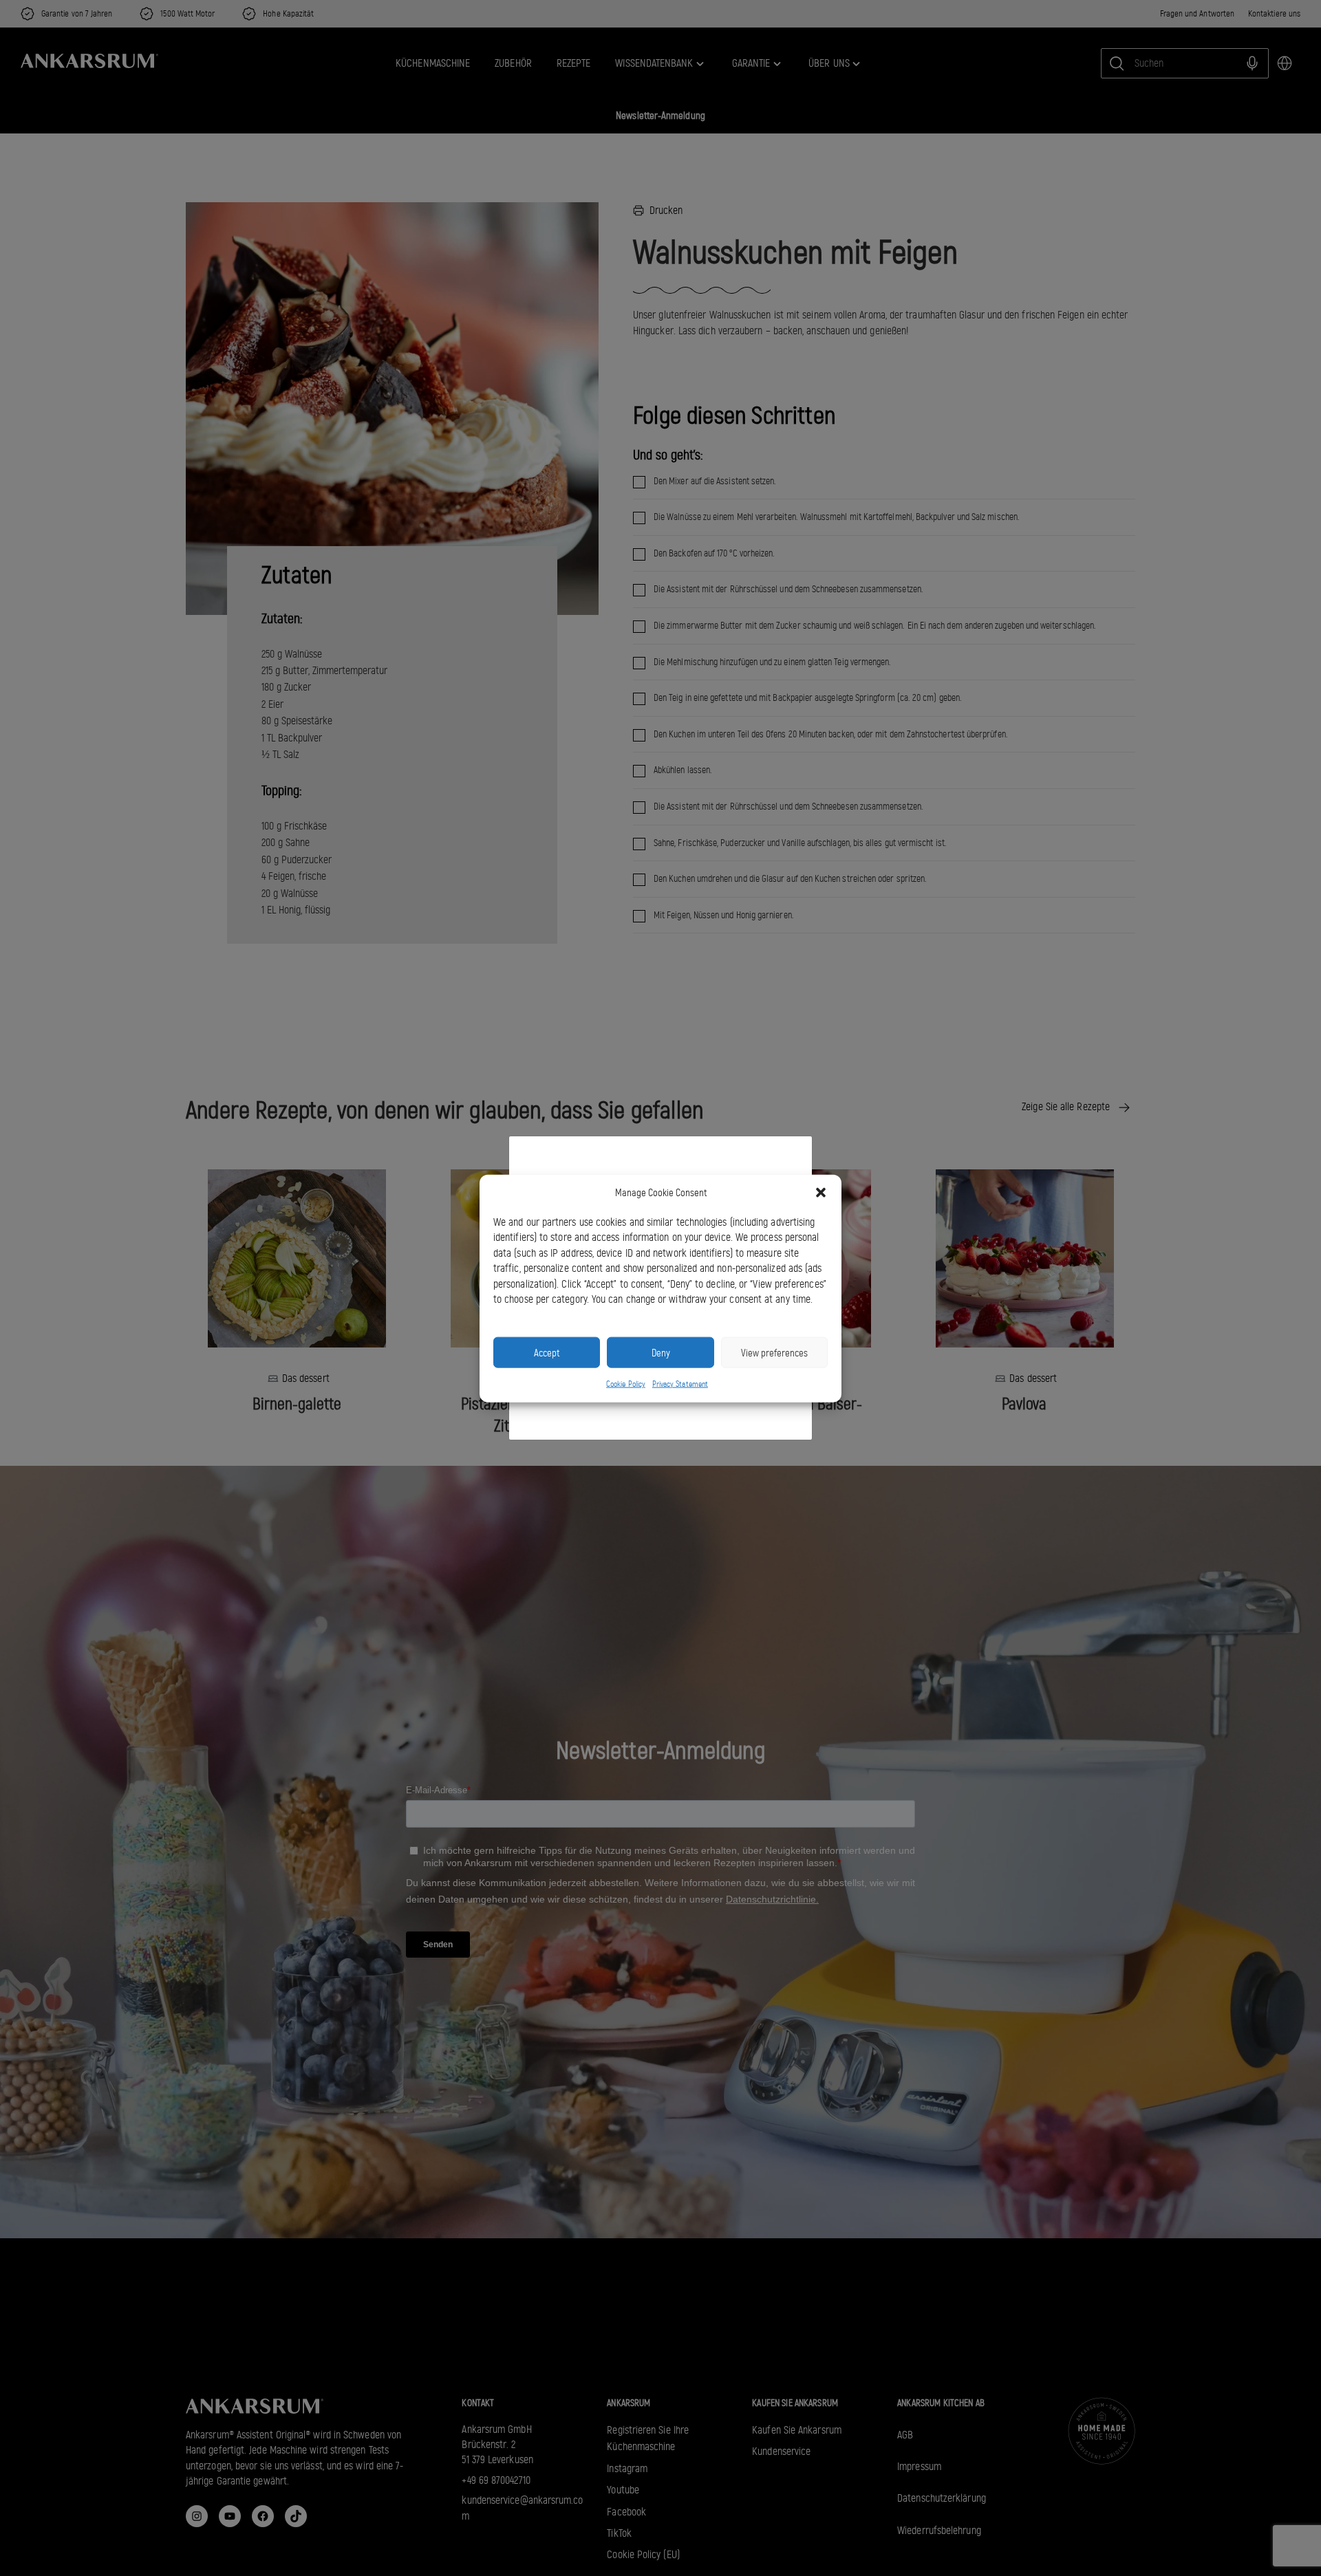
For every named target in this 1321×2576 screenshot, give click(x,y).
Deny (661, 1352)
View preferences (774, 1352)
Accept (547, 1352)
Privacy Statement (680, 1383)
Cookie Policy (626, 1383)
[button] (821, 1193)
